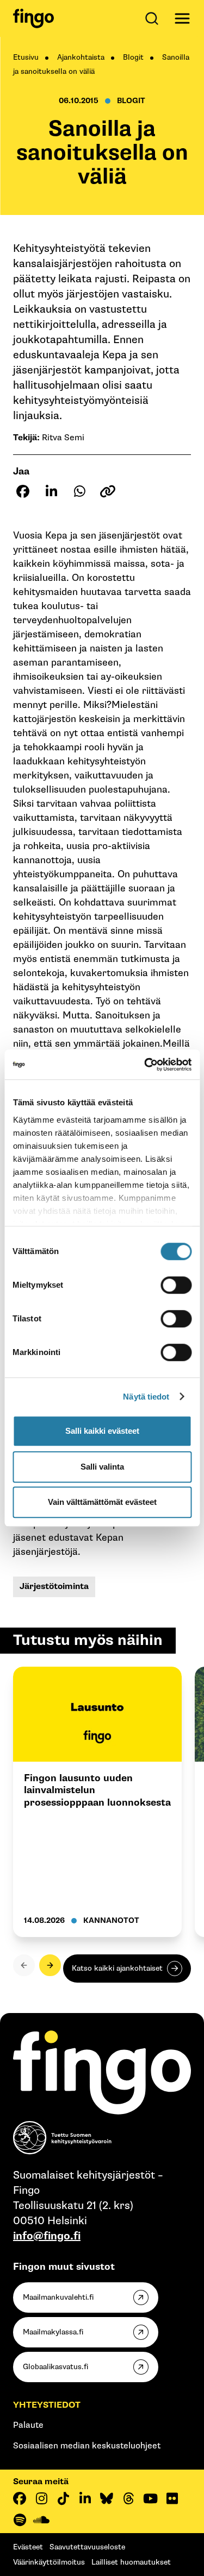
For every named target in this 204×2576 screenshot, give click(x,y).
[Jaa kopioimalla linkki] (108, 491)
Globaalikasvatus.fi (55, 2367)
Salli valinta (102, 1467)
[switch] (176, 1285)
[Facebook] (20, 2498)
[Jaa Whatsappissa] (79, 491)
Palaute (28, 2425)
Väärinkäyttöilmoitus (49, 2562)
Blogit (133, 57)
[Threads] (128, 2498)
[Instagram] (41, 2498)
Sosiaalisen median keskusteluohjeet (87, 2446)
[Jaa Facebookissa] (23, 491)
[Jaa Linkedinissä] (51, 491)
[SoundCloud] (41, 2520)
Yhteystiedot (47, 2405)
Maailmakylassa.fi (53, 2332)
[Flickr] (172, 2498)
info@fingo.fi (47, 2236)
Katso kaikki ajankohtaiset (117, 1968)
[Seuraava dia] (50, 1965)
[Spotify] (20, 2520)
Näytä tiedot (146, 1397)
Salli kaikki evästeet (102, 1431)
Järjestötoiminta (54, 1587)
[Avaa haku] (154, 18)
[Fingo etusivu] (33, 18)
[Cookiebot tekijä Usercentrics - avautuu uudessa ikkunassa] (145, 1065)
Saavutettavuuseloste (87, 2547)
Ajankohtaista (81, 57)
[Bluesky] (107, 2498)
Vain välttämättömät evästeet (102, 1502)
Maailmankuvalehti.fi (58, 2297)
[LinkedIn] (85, 2498)
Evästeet (28, 2547)
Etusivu (26, 57)
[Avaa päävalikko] (182, 18)
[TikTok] (63, 2498)
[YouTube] (150, 2498)
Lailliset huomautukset (131, 2562)
